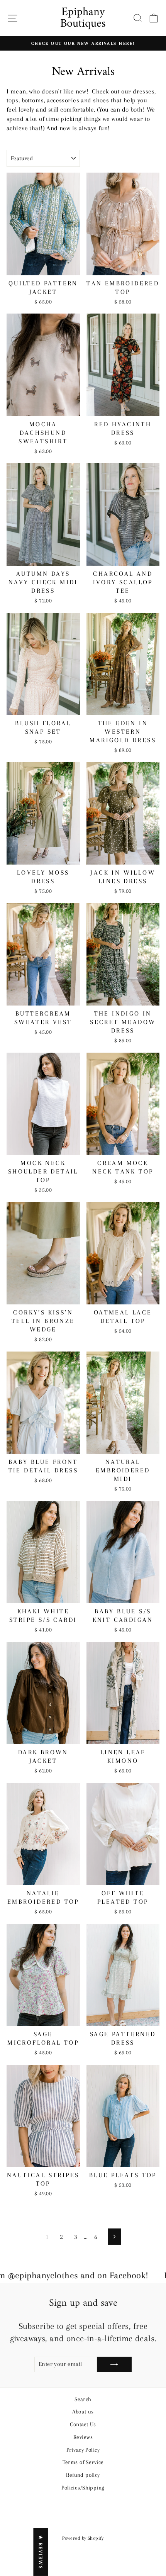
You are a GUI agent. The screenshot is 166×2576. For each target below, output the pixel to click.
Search (83, 2399)
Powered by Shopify (83, 2538)
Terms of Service (83, 2462)
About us (83, 2412)
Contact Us (83, 2424)
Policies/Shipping (83, 2488)
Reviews (83, 2437)
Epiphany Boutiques (83, 18)
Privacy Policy (83, 2450)
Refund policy (83, 2475)
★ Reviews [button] (41, 2552)
